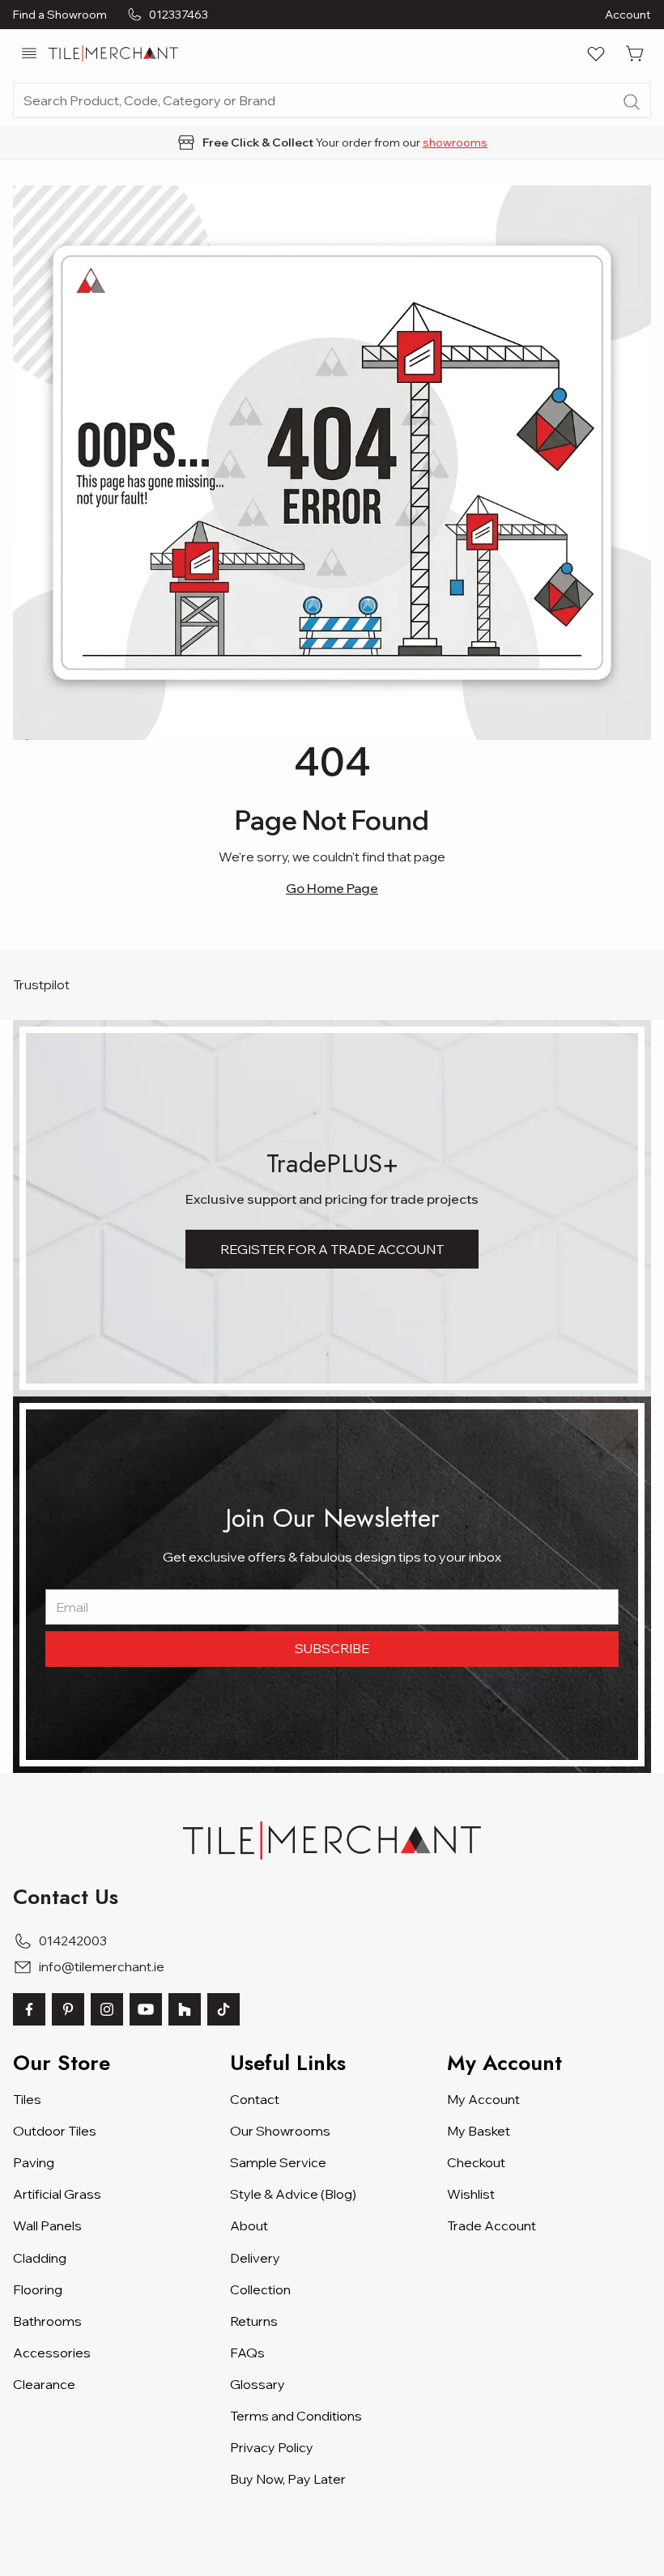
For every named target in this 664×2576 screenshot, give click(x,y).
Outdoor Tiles (55, 2131)
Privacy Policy (272, 2447)
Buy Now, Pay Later (288, 2479)
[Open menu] (29, 53)
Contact (255, 2099)
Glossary (258, 2384)
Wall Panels (47, 2225)
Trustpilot (41, 984)
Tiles (27, 2099)
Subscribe (332, 1648)
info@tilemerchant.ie (102, 1966)
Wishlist (471, 2194)
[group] (332, 142)
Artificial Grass (57, 2194)
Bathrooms (47, 2321)
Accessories (52, 2353)
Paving (34, 2162)
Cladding (40, 2258)
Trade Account (492, 2225)
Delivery (255, 2258)
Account (628, 15)
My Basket (479, 2131)
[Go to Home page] (113, 53)
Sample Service (278, 2162)
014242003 (73, 1941)
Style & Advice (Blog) (293, 2194)
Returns (254, 2321)
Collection (260, 2289)
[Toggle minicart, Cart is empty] (635, 53)
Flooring (38, 2289)
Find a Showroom (60, 15)
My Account (483, 2099)
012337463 (179, 15)
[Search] (632, 102)
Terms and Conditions (296, 2416)
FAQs (247, 2353)
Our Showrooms (280, 2131)
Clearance (44, 2384)
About (249, 2225)
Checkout (476, 2162)
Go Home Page (332, 888)
